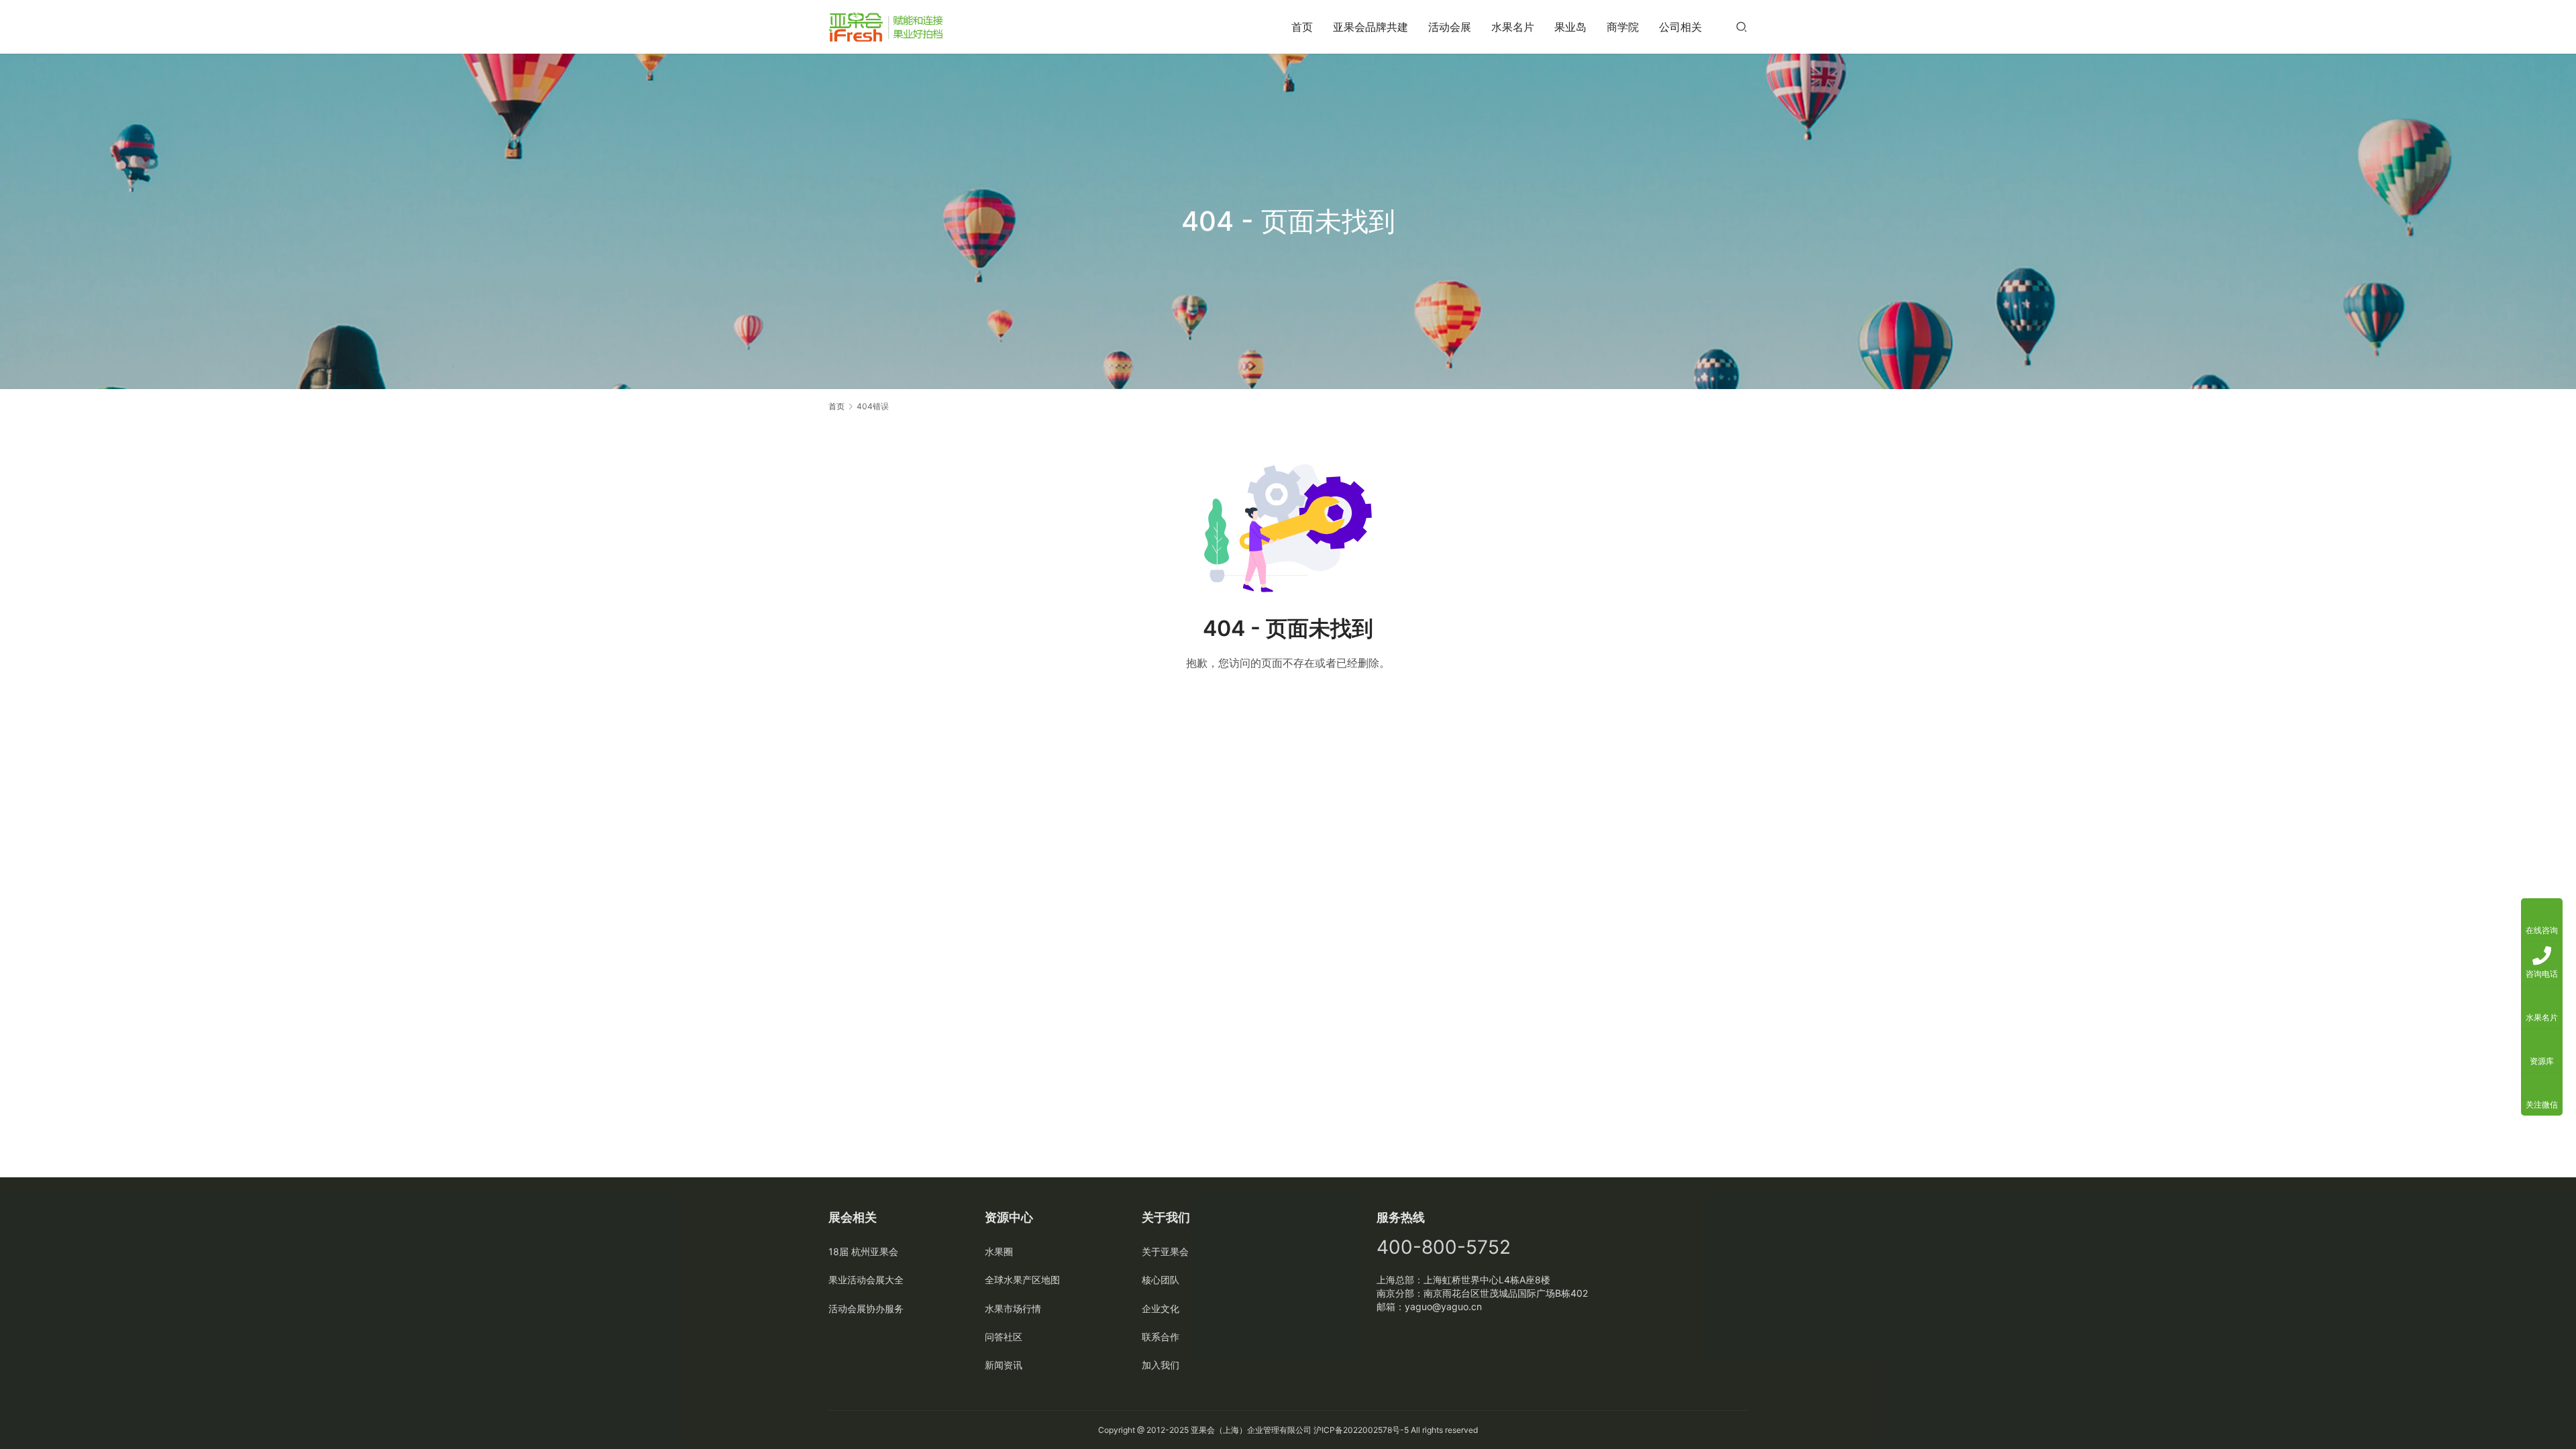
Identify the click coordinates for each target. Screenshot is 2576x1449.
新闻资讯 (1004, 1365)
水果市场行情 (1013, 1308)
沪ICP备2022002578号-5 (1361, 1430)
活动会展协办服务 (866, 1308)
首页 (1302, 27)
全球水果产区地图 (1022, 1280)
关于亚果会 (1165, 1251)
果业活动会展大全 (866, 1280)
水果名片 (1513, 27)
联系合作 (1161, 1337)
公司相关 (1680, 27)
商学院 (1623, 27)
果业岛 (1570, 27)
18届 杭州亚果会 (863, 1251)
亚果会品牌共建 (1371, 27)
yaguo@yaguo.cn (1443, 1306)
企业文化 (1161, 1308)
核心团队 (1161, 1280)
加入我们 (1161, 1365)
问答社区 (1004, 1337)
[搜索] (1741, 26)
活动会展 (1450, 27)
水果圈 (999, 1251)
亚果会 (1203, 1430)
